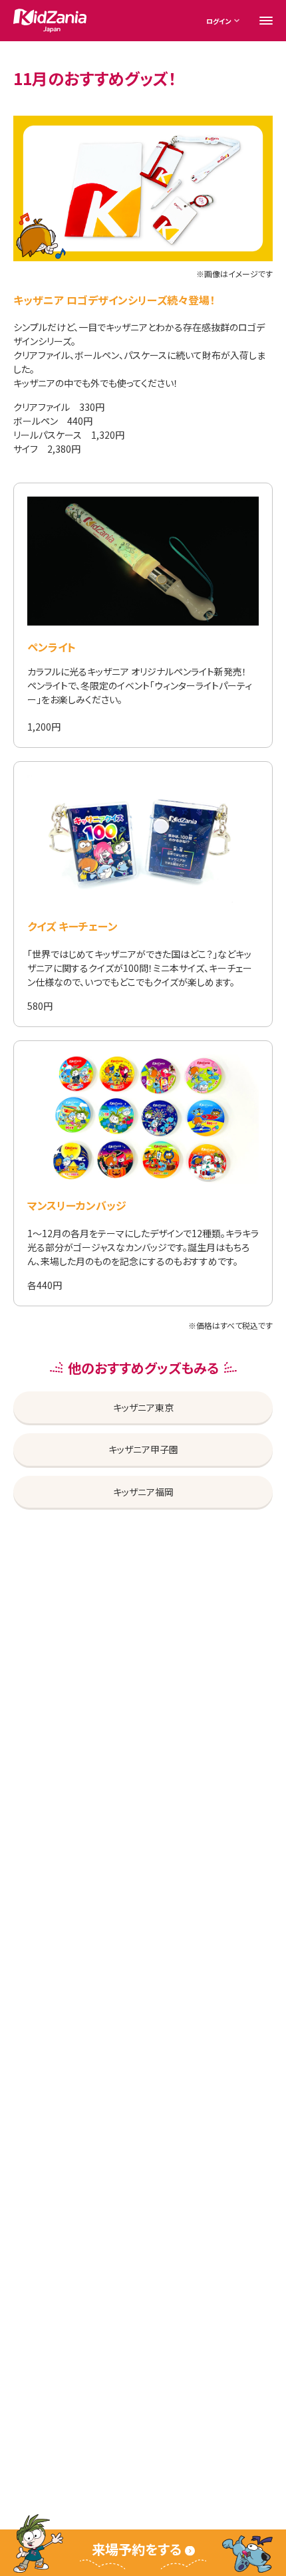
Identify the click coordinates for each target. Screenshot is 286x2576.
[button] (143, 2553)
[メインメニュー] (266, 21)
